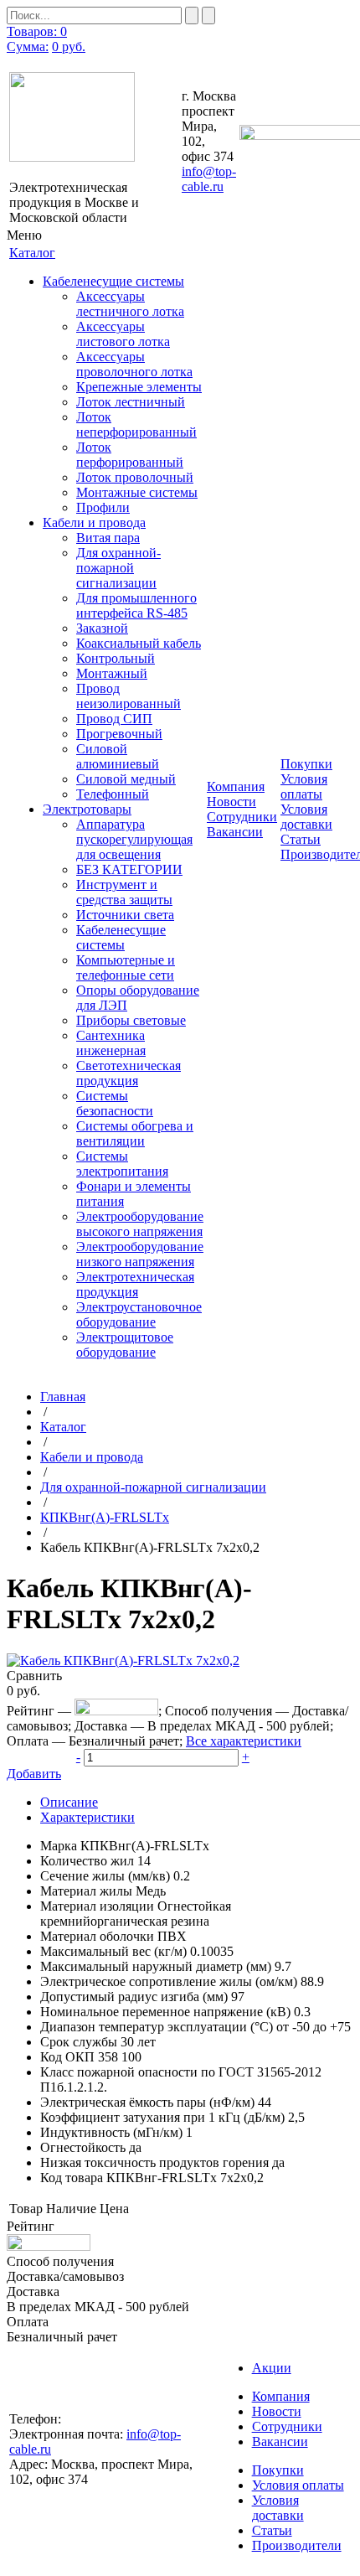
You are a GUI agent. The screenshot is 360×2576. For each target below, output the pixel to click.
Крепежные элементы (139, 387)
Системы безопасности (115, 1103)
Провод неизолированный (129, 696)
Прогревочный (119, 734)
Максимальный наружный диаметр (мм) (156, 1966)
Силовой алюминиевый (118, 756)
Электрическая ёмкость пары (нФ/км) (147, 2102)
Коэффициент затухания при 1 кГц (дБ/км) (162, 2117)
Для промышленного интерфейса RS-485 (136, 605)
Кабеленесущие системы (113, 281)
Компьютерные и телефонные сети (126, 967)
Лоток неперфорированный (136, 424)
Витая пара (108, 538)
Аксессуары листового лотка (123, 334)
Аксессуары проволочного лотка (134, 364)
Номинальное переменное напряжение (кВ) (165, 2012)
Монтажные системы (137, 492)
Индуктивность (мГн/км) (111, 2132)
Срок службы (79, 2042)
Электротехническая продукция (135, 1284)
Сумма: (28, 47)
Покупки (278, 2470)
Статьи (301, 839)
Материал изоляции (97, 1906)
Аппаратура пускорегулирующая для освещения (134, 839)
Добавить (34, 1774)
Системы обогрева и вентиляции (135, 1133)
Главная (63, 1397)
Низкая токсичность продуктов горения (154, 2162)
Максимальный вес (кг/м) (113, 1951)
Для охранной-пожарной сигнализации (118, 568)
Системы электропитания (122, 1164)
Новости (231, 802)
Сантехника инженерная (111, 1043)
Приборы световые (131, 1020)
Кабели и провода (94, 522)
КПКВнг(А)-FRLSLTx (105, 1517)
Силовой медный (126, 779)
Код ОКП (67, 2057)
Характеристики (87, 1817)
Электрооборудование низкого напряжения (140, 1254)
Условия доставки (306, 817)
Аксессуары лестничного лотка (130, 304)
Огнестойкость (83, 2147)
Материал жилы (86, 1891)
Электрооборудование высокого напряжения (140, 1224)
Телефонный (113, 794)
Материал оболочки (97, 1936)
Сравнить (34, 1676)
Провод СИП (114, 719)
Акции (272, 2368)
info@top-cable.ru (209, 179)
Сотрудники (242, 817)
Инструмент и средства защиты (124, 892)
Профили (103, 507)
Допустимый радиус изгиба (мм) (134, 1997)
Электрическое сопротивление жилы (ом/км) (169, 1981)
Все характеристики (244, 1741)
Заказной (102, 628)
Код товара (72, 2178)
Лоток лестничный (131, 402)
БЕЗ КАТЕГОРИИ (129, 869)
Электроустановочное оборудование (139, 1314)
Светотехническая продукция (129, 1073)
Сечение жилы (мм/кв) (105, 1876)
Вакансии (235, 832)
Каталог (63, 1427)
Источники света (125, 915)
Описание (69, 1802)
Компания (281, 2396)
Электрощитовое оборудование (125, 1345)
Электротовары (87, 809)
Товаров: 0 (37, 31)
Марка (59, 1846)
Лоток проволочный (135, 477)
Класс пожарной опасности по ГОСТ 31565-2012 (181, 2072)
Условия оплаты (304, 786)
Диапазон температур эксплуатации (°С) (157, 2027)
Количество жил (87, 1861)
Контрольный (116, 658)
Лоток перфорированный (130, 455)
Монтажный (112, 673)
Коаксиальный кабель (139, 643)
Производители (297, 2545)
